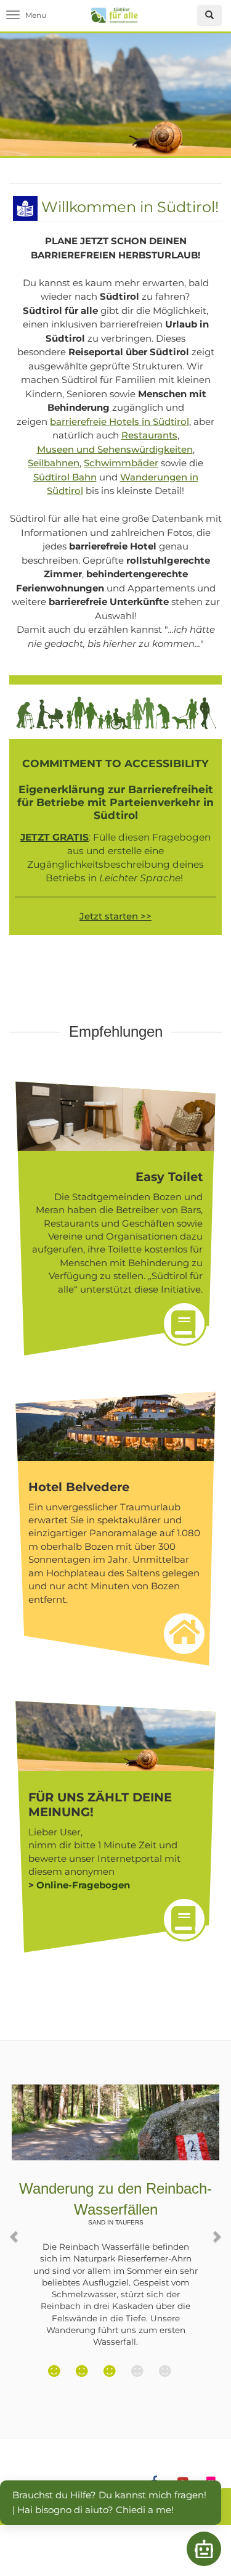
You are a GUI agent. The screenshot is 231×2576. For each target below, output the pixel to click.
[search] (209, 15)
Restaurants (149, 435)
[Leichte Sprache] (25, 207)
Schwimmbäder (121, 463)
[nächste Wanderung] (216, 2230)
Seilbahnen (54, 463)
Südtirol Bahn (65, 477)
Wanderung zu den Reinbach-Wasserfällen (115, 2203)
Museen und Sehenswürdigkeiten (115, 449)
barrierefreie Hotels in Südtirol (120, 422)
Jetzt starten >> (115, 916)
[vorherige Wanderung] (15, 2230)
